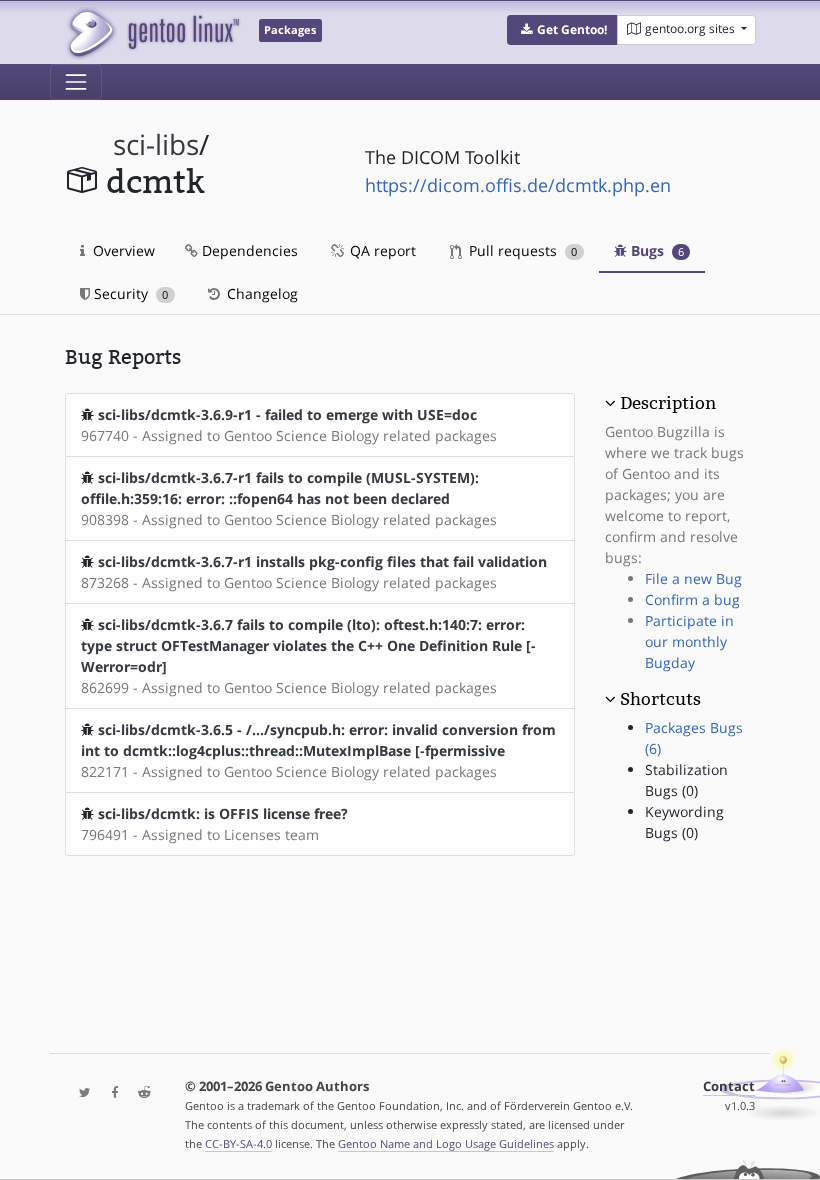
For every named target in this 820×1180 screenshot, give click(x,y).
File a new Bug (693, 578)
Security (129, 293)
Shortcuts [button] (660, 699)
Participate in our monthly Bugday (689, 641)
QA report (381, 250)
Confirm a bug (692, 599)
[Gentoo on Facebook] (110, 1093)
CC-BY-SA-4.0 (238, 1143)
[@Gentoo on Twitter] (80, 1093)
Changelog (260, 293)
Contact (729, 1086)
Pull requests (521, 250)
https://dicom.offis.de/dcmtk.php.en (518, 185)
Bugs (655, 250)
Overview (122, 250)
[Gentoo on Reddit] (139, 1093)
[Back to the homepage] (152, 32)
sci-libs (156, 144)
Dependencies (248, 250)
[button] (562, 30)
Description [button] (668, 403)
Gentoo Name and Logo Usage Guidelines (446, 1143)
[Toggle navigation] (76, 82)
